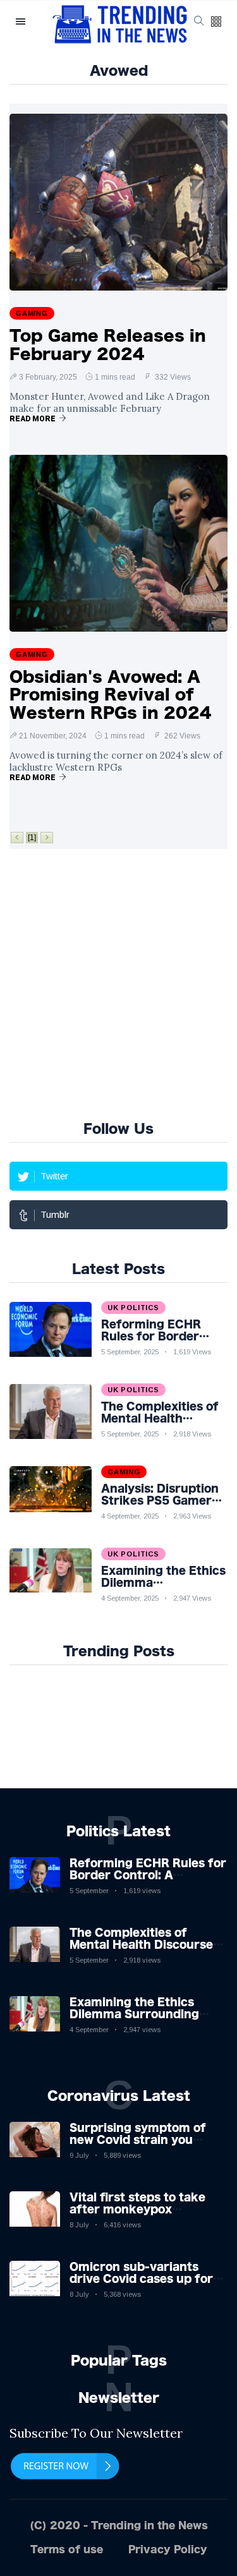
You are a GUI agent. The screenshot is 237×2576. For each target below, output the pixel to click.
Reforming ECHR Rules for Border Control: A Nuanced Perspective (148, 1875)
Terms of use (67, 2549)
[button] (216, 22)
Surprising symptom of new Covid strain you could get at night (138, 2140)
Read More (33, 419)
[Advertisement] (118, 983)
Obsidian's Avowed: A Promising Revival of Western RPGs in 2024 (111, 695)
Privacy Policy (168, 2549)
